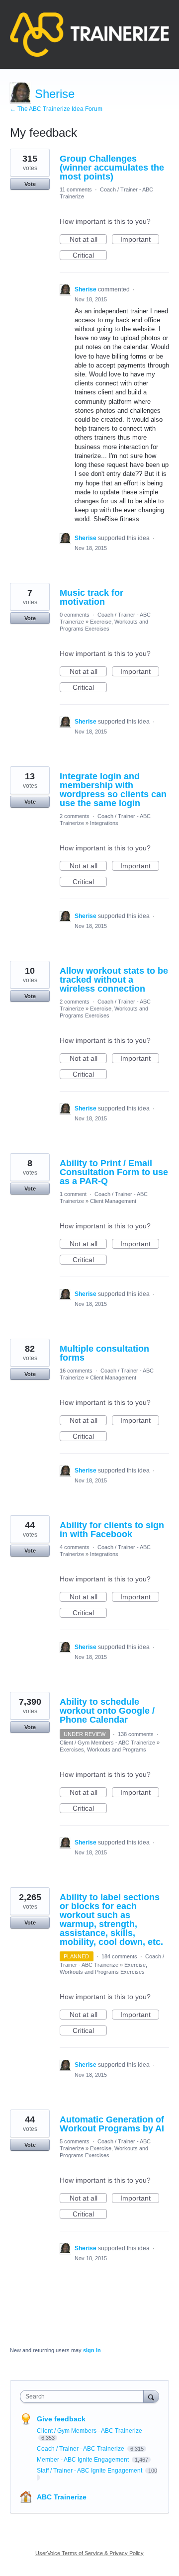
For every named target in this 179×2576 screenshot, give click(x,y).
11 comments (76, 189)
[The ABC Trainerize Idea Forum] (89, 35)
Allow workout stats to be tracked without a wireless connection (114, 980)
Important (140, 240)
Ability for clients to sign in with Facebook (112, 1530)
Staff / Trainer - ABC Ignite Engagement (90, 2471)
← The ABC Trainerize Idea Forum (56, 109)
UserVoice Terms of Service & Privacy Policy (89, 2553)
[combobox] (84, 2396)
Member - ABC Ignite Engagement (84, 2460)
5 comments (75, 2141)
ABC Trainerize (62, 2497)
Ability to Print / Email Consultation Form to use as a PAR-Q (114, 1172)
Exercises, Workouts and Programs (103, 1749)
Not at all (88, 240)
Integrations (104, 823)
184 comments (119, 1956)
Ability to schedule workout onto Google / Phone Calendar (107, 1711)
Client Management (113, 1201)
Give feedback (61, 2419)
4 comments (75, 1547)
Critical (90, 256)
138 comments (136, 1734)
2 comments (75, 816)
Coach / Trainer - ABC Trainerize (81, 2449)
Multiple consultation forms (104, 1353)
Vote (30, 184)
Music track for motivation (91, 597)
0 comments (75, 615)
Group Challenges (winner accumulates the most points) (112, 168)
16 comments (76, 1371)
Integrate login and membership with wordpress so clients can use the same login (113, 790)
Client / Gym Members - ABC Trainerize (107, 1743)
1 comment (73, 1194)
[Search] (151, 2396)
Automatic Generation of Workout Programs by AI (112, 2124)
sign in (92, 2350)
